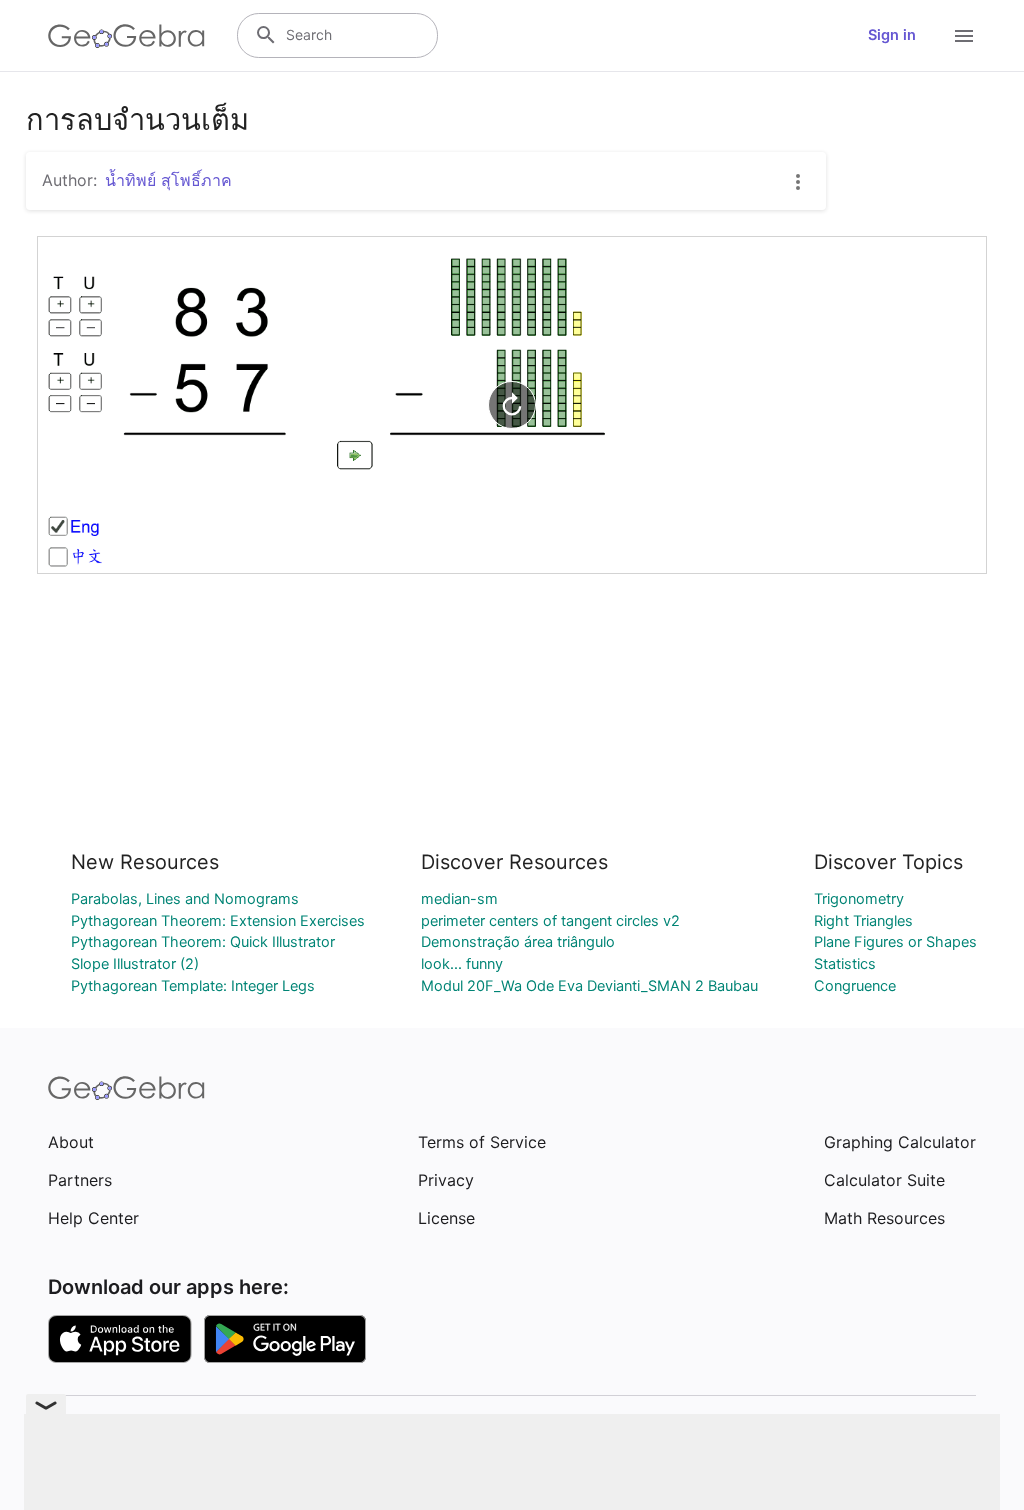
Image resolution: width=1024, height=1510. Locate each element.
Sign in (892, 35)
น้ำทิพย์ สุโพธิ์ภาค (168, 180)
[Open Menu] (964, 36)
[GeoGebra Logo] (126, 36)
